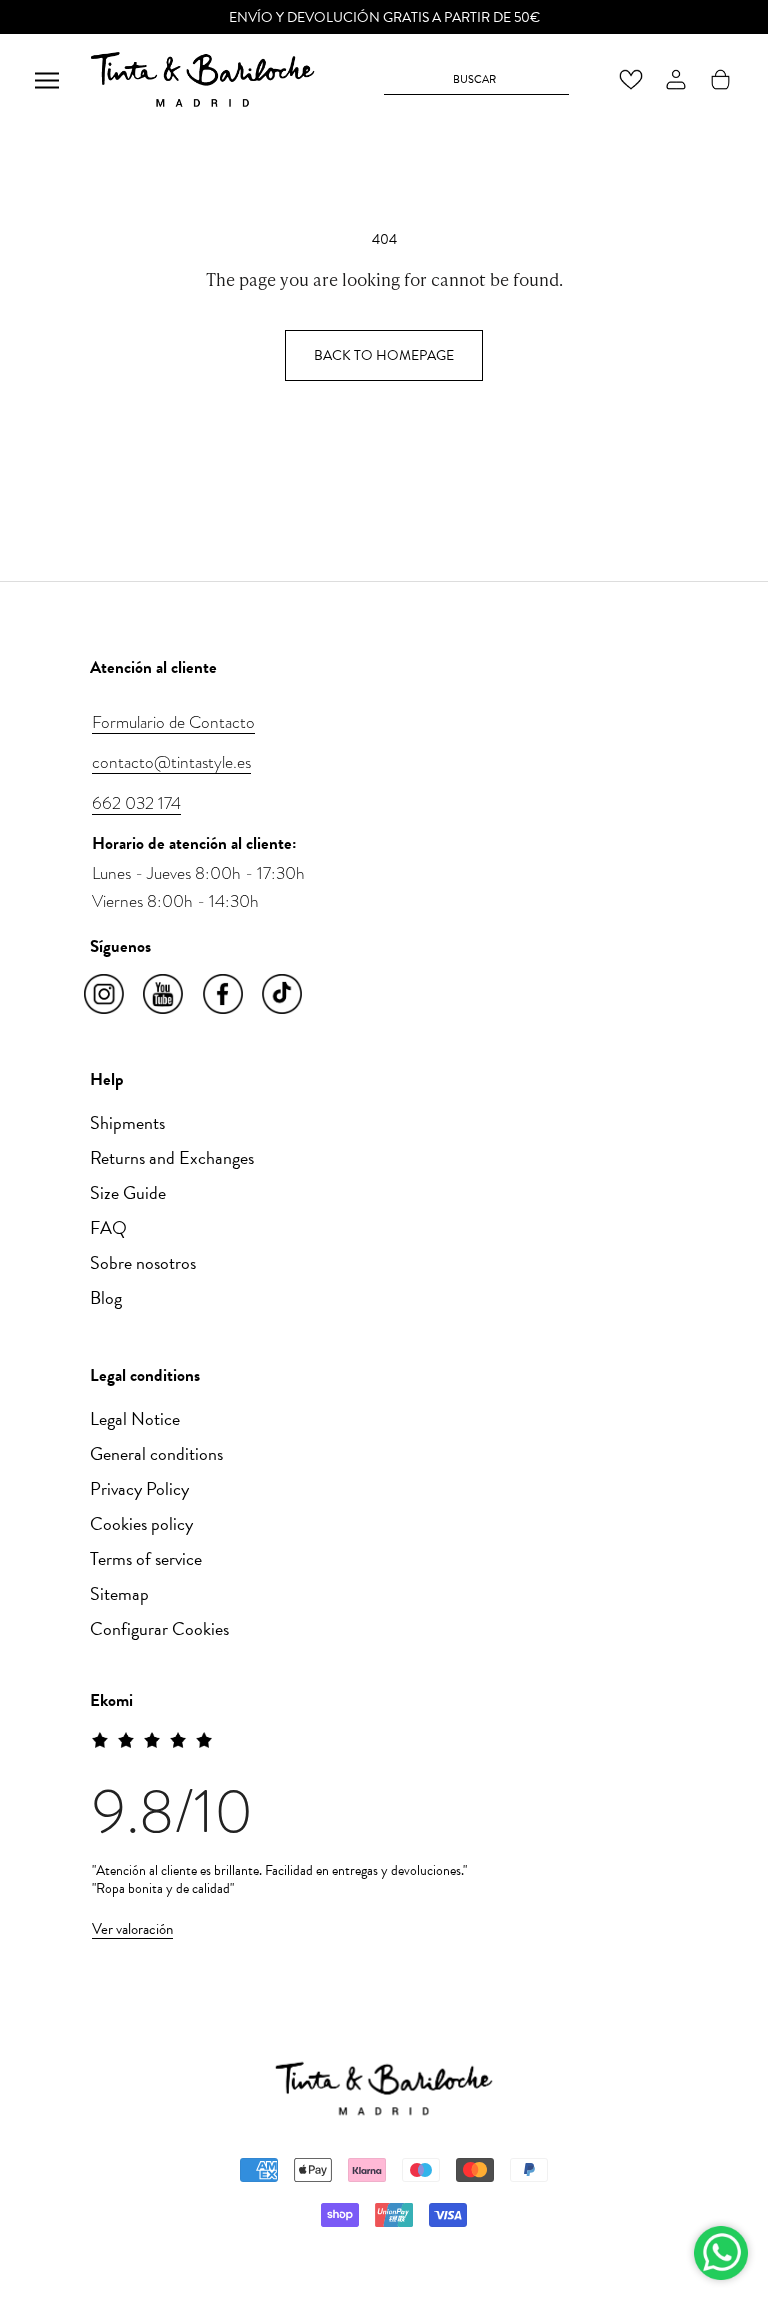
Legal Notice (135, 1418)
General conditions (156, 1453)
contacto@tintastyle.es (171, 762)
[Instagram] (105, 995)
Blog (106, 1297)
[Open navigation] (47, 79)
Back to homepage (384, 355)
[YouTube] (164, 995)
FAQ (108, 1227)
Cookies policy (141, 1523)
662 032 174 (136, 803)
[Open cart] (720, 79)
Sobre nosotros (143, 1262)
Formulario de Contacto (173, 722)
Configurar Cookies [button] (159, 1628)
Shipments (127, 1122)
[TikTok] (283, 995)
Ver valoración (132, 1929)
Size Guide (128, 1192)
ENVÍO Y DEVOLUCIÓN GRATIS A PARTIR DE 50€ (384, 17)
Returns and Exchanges (172, 1157)
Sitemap (119, 1593)
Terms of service (146, 1558)
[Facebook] (224, 995)
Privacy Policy (139, 1488)
